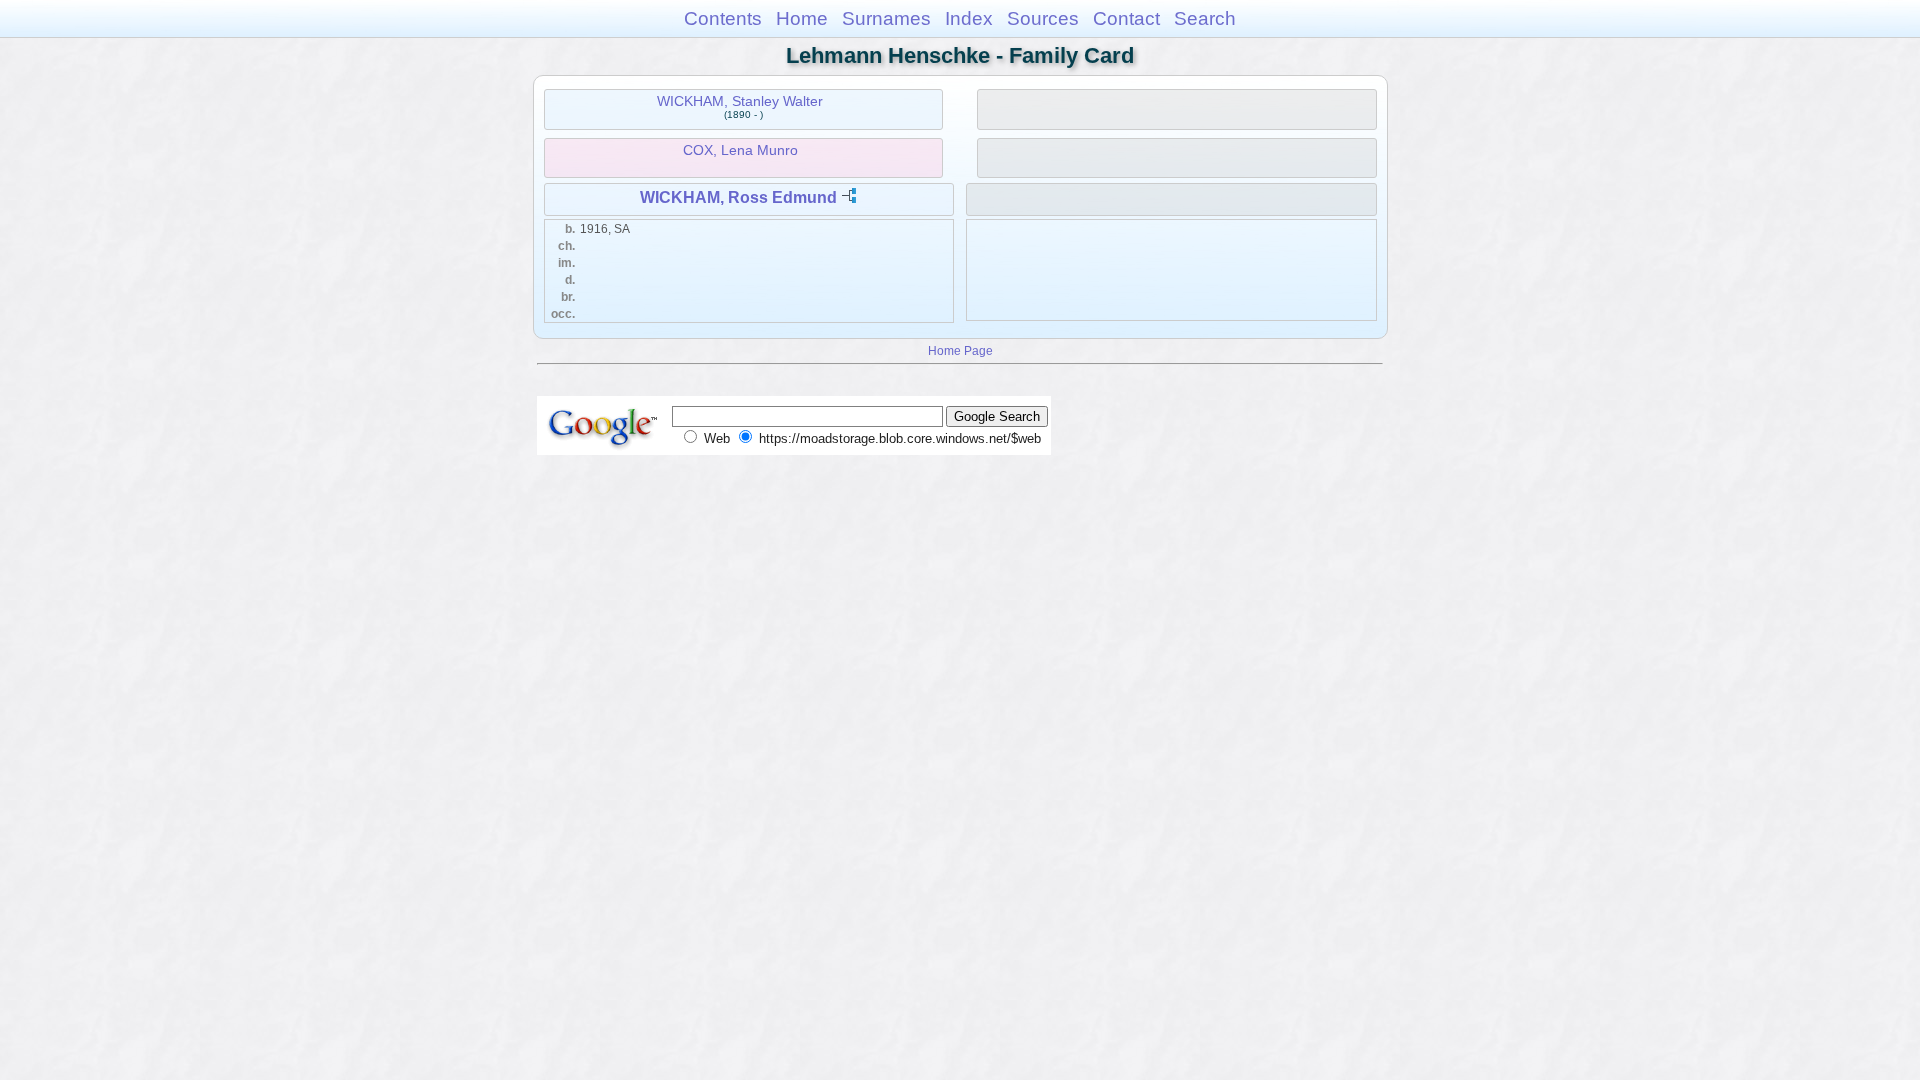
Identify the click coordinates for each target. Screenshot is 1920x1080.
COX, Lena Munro (740, 150)
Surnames (886, 18)
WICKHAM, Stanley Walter (740, 101)
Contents (723, 18)
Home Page (960, 350)
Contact (1126, 18)
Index (969, 18)
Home (802, 18)
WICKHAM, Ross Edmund (738, 197)
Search (1205, 18)
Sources (1043, 18)
